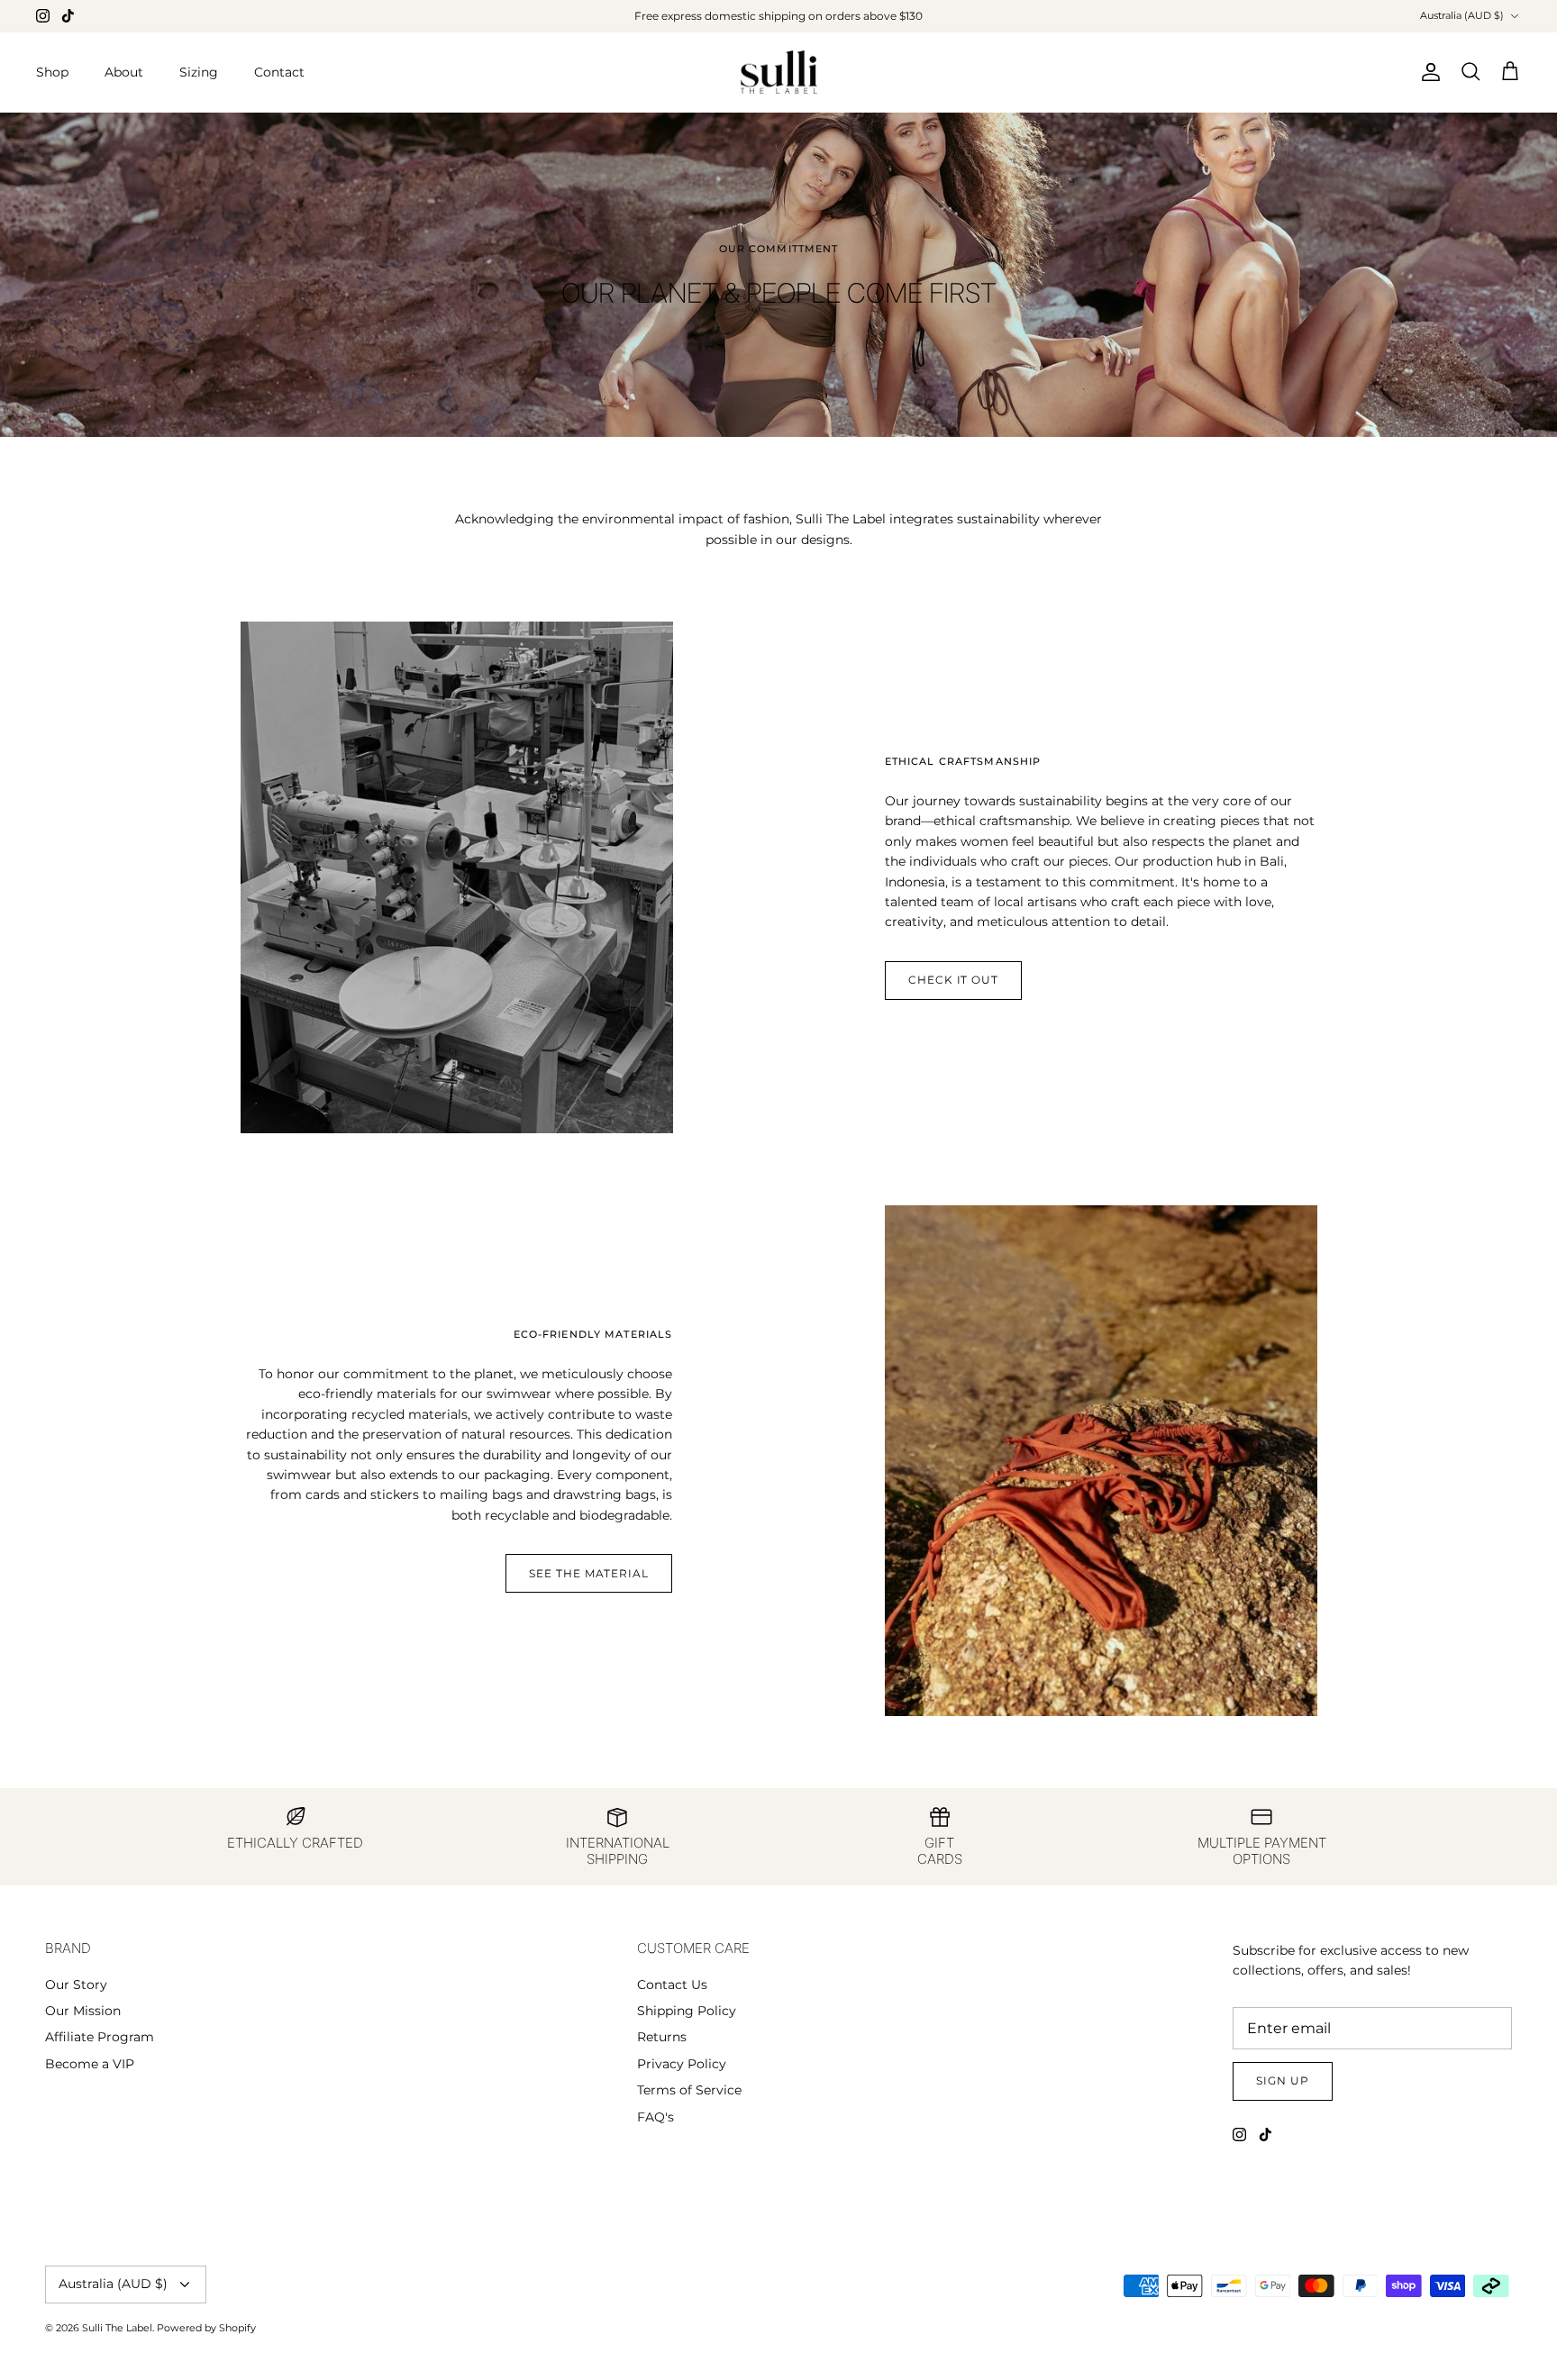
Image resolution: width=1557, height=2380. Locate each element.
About (124, 72)
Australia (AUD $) (1462, 15)
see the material (589, 1573)
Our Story (76, 1985)
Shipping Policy (687, 2011)
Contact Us (672, 1985)
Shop (52, 72)
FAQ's (656, 2117)
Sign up (1283, 2080)
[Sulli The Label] (779, 73)
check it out (954, 980)
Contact (279, 72)
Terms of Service (689, 2090)
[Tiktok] (68, 16)
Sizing (199, 72)
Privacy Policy (682, 2064)
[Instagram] (43, 16)
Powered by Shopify (206, 2328)
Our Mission (83, 2011)
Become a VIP (90, 2064)
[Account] (1427, 72)
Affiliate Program (100, 2037)
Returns (662, 2037)
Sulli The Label (117, 2328)
